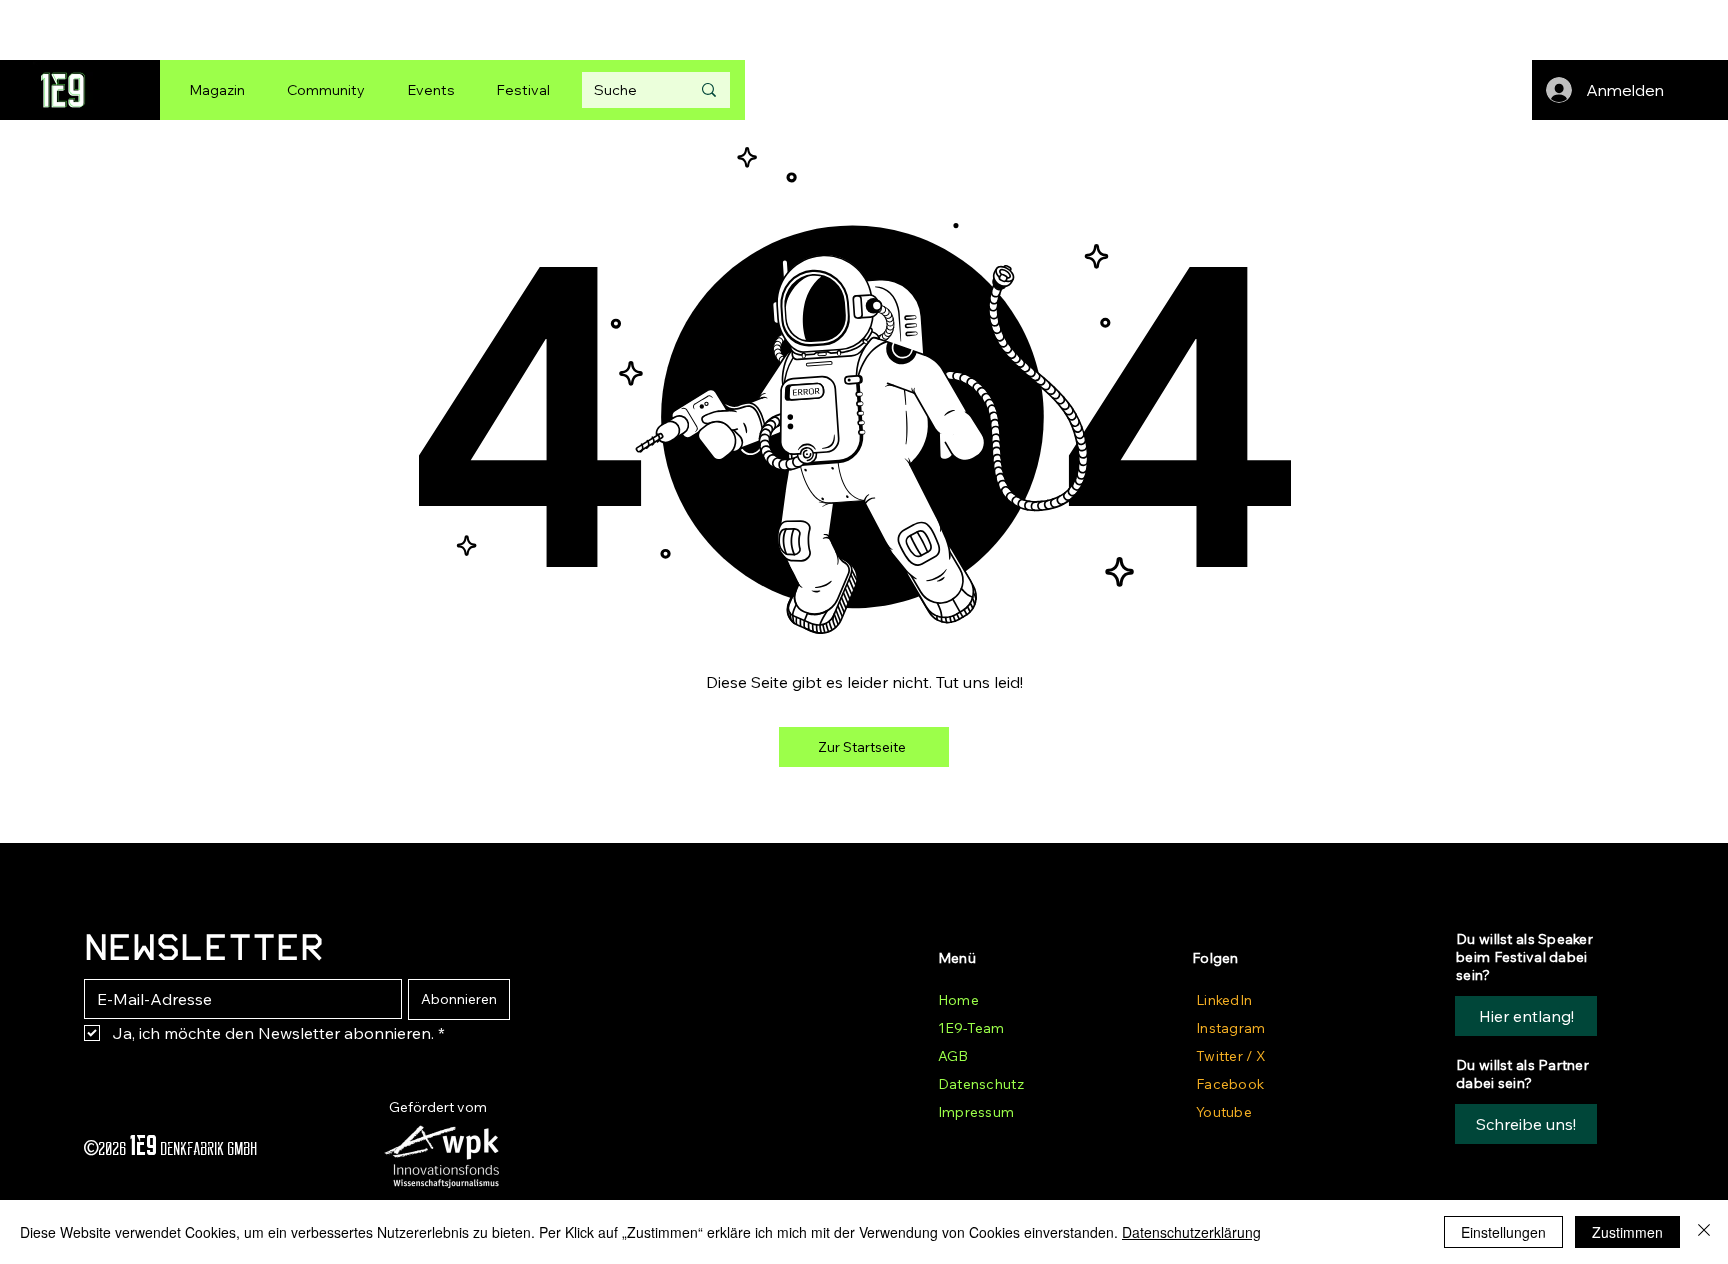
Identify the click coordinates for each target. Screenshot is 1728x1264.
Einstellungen (1503, 1232)
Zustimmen (1627, 1232)
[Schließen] (1704, 1232)
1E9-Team (971, 1028)
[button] (1526, 1124)
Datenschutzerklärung (1191, 1232)
